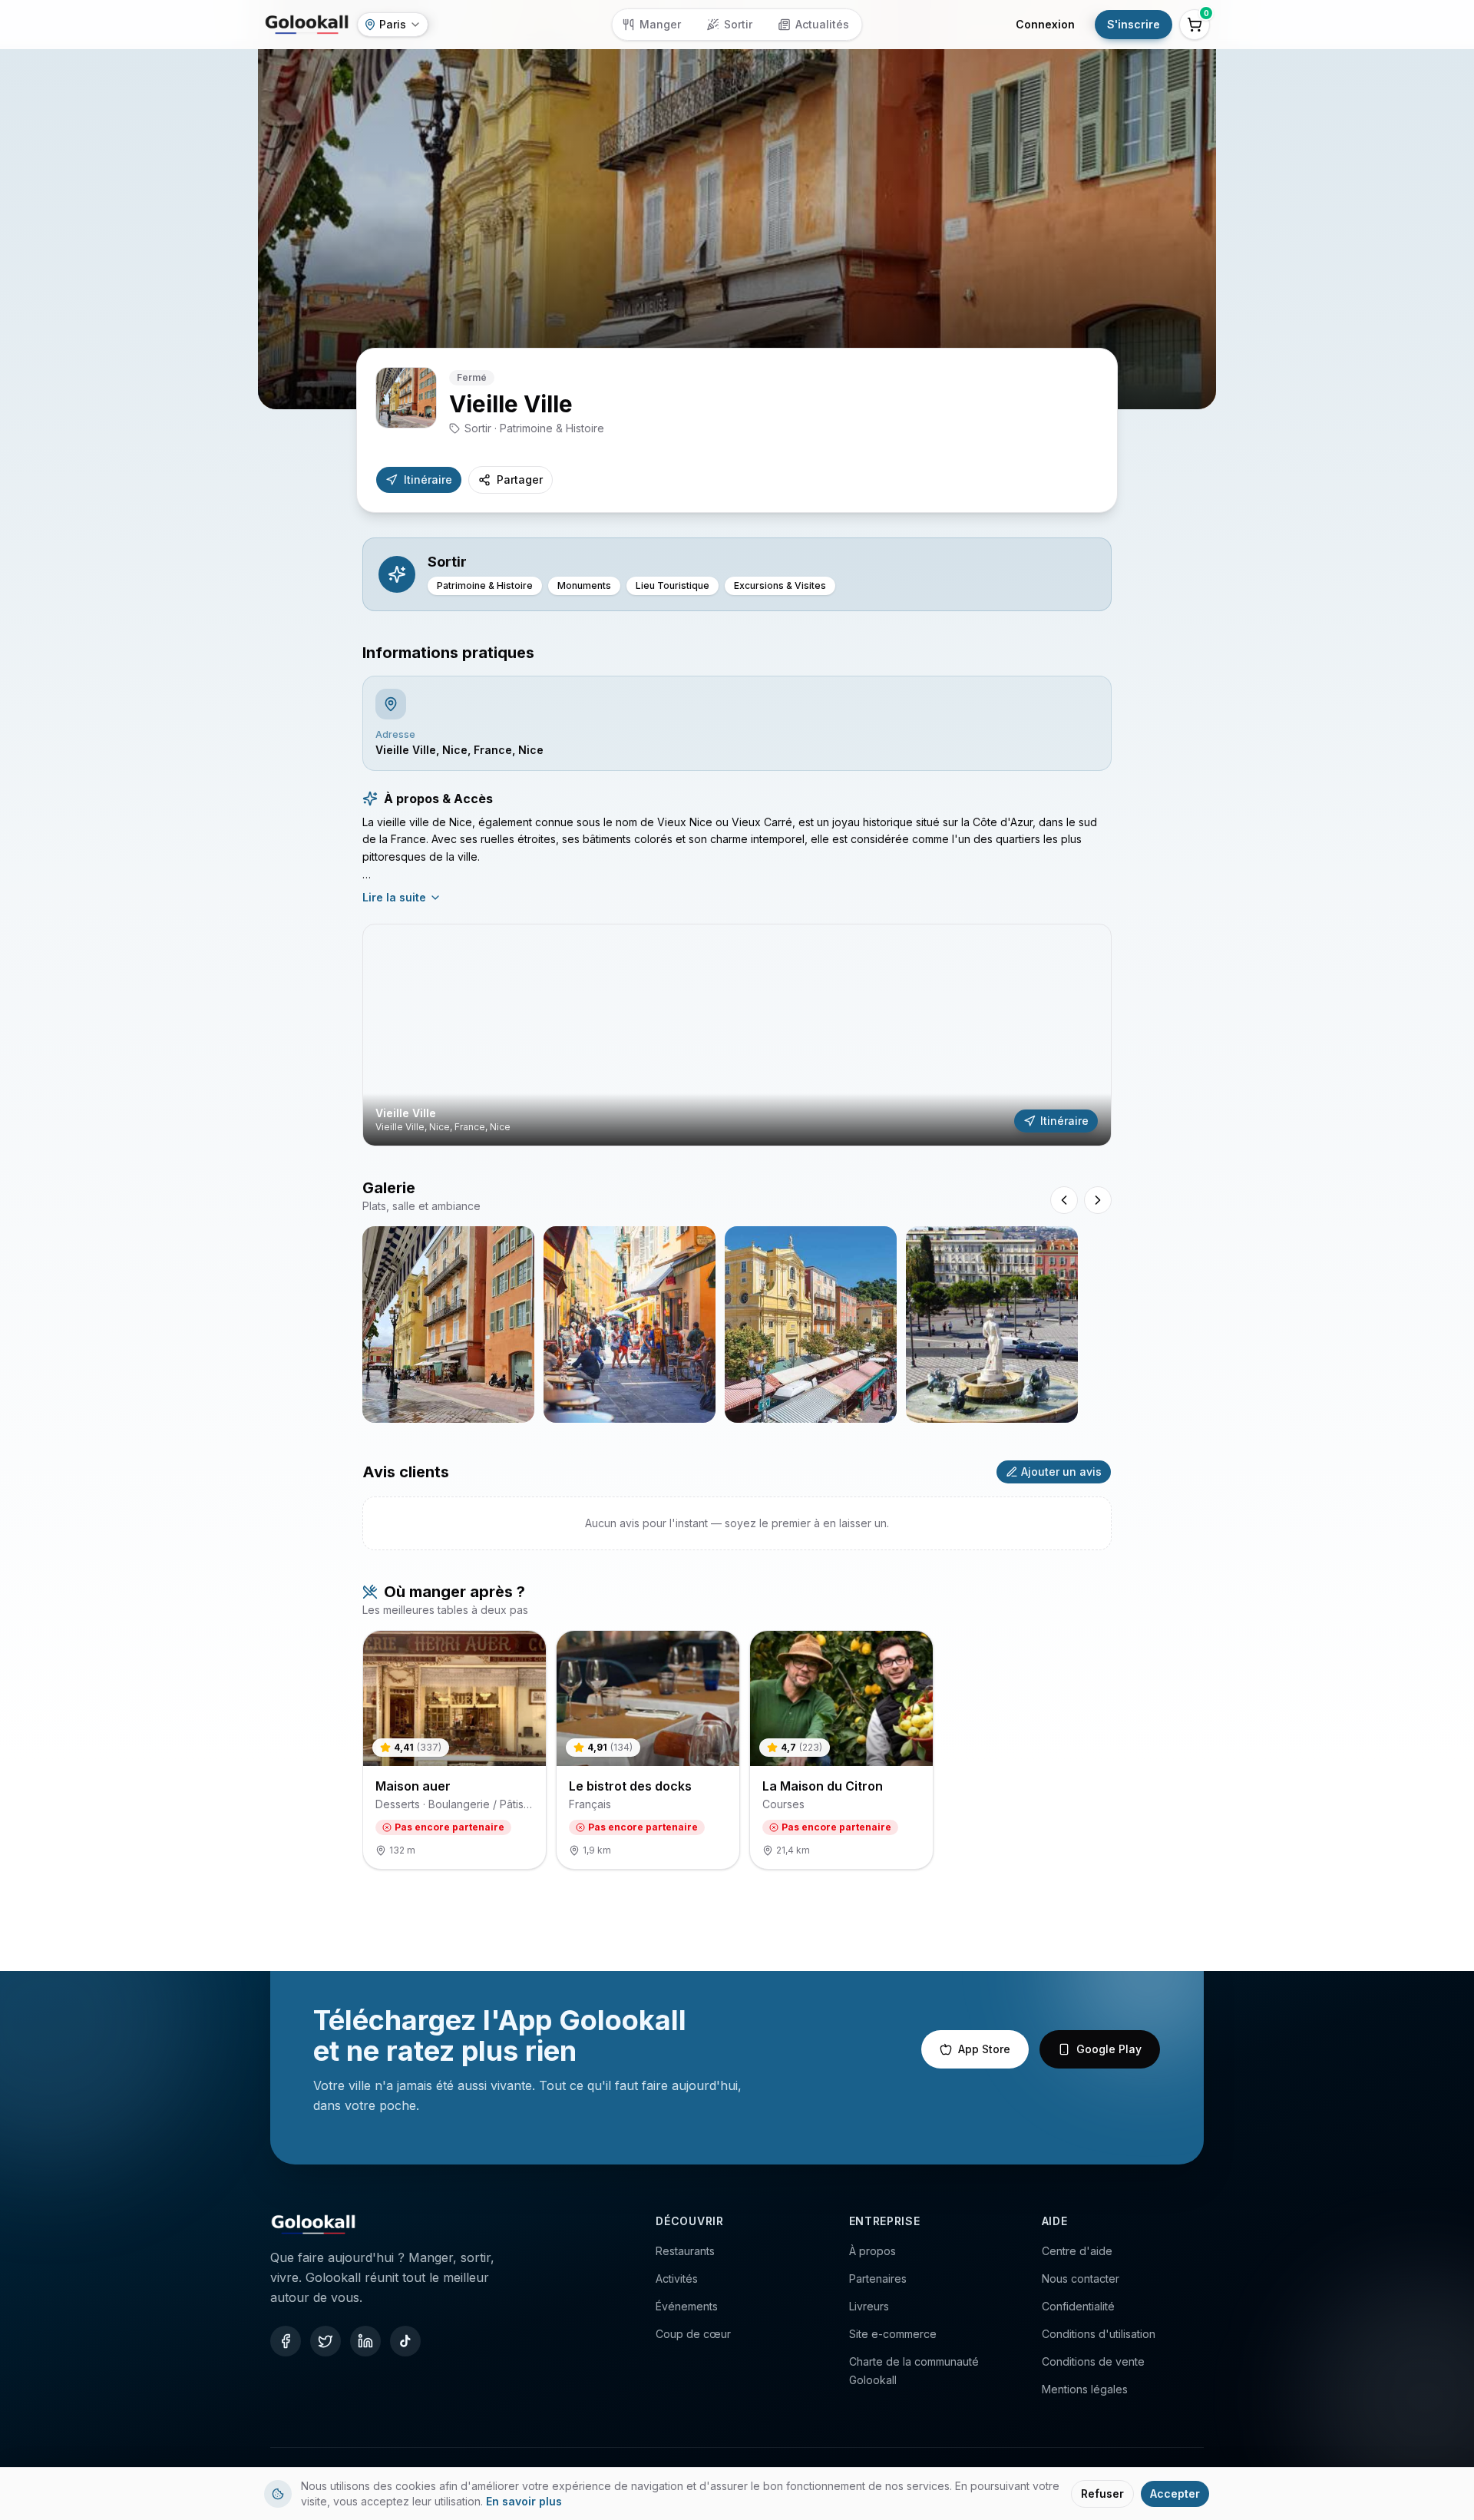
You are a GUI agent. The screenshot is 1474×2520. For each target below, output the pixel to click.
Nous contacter (1081, 2279)
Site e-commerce (893, 2334)
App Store (984, 2049)
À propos (873, 2251)
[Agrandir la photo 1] (448, 1324)
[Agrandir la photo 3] (811, 1324)
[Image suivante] (1098, 1200)
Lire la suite (394, 897)
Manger (660, 24)
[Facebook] (286, 2341)
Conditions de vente (1093, 2361)
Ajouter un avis (1061, 1472)
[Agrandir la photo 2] (630, 1324)
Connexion (1045, 24)
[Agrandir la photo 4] (992, 1324)
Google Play (1109, 2049)
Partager (520, 480)
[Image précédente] (1064, 1200)
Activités (677, 2279)
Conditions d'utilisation (1099, 2334)
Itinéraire (428, 480)
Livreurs (869, 2306)
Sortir (738, 24)
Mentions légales (1085, 2389)
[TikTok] (405, 2341)
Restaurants (685, 2251)
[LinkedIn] (365, 2341)
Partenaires (878, 2279)
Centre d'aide (1077, 2251)
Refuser (1102, 2494)
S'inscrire (1134, 24)
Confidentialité (1078, 2306)
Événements (687, 2306)
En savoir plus (524, 2501)
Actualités (822, 24)
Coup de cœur (693, 2334)
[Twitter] (326, 2341)
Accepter (1175, 2494)
